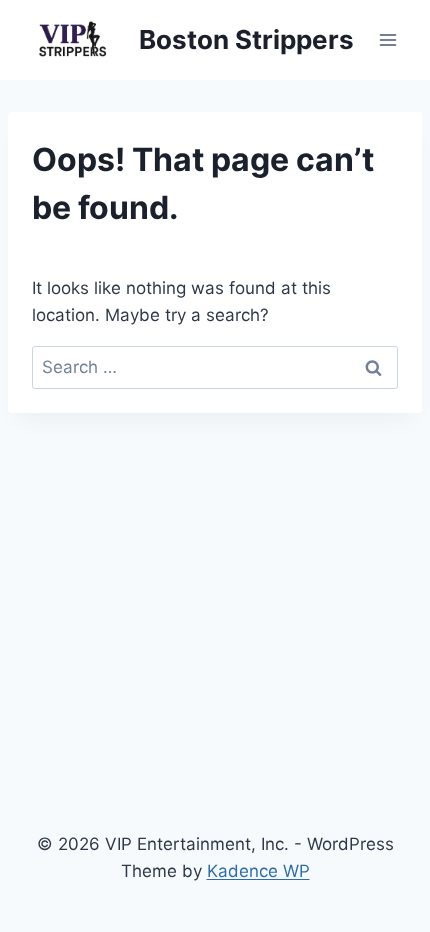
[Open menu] (387, 39)
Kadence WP (258, 871)
